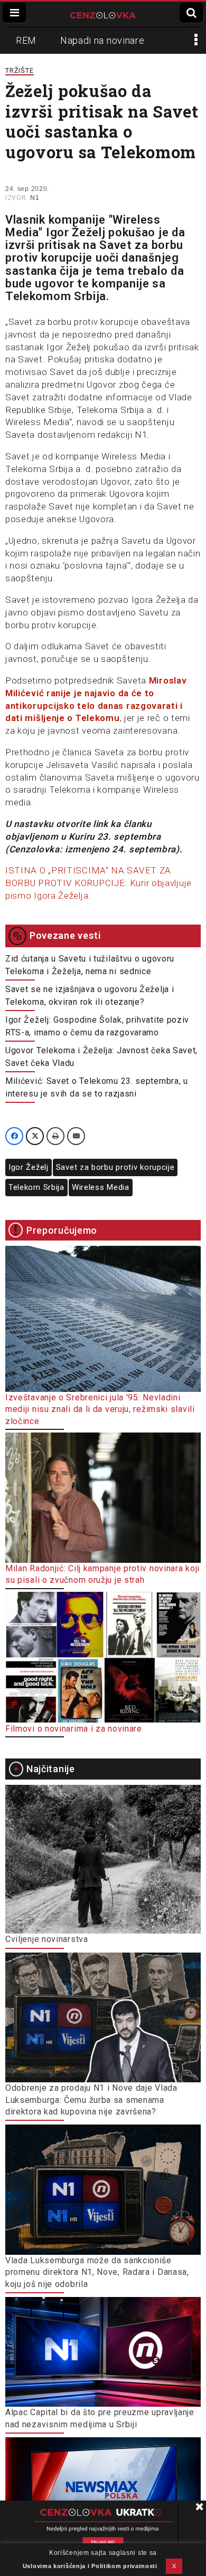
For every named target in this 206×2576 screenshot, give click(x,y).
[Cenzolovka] (103, 14)
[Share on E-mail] (76, 1136)
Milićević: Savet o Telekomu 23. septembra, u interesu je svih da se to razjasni (97, 1087)
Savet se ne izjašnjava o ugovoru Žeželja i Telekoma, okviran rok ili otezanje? (90, 996)
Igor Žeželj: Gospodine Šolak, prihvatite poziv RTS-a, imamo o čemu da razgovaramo (97, 1026)
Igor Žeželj (29, 1167)
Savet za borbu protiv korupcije (115, 1167)
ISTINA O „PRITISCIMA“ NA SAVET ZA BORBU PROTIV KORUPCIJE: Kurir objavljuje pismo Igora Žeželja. (99, 883)
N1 (35, 198)
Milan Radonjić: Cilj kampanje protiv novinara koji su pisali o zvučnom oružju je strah (102, 1574)
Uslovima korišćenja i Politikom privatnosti (90, 2566)
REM (26, 40)
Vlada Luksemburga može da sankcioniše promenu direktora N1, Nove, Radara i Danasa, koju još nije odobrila (97, 2272)
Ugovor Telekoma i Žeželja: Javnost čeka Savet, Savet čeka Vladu (101, 1057)
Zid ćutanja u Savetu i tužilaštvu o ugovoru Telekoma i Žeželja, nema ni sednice (90, 965)
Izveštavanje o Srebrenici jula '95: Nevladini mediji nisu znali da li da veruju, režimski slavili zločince (100, 1409)
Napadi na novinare (102, 40)
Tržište (20, 70)
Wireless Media (101, 1187)
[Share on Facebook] (14, 1136)
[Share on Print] (55, 1136)
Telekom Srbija (36, 1187)
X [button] (174, 2566)
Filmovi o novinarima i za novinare (74, 1729)
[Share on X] (35, 1136)
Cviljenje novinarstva (47, 1939)
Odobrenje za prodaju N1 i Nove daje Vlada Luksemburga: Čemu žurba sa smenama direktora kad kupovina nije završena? (91, 2100)
